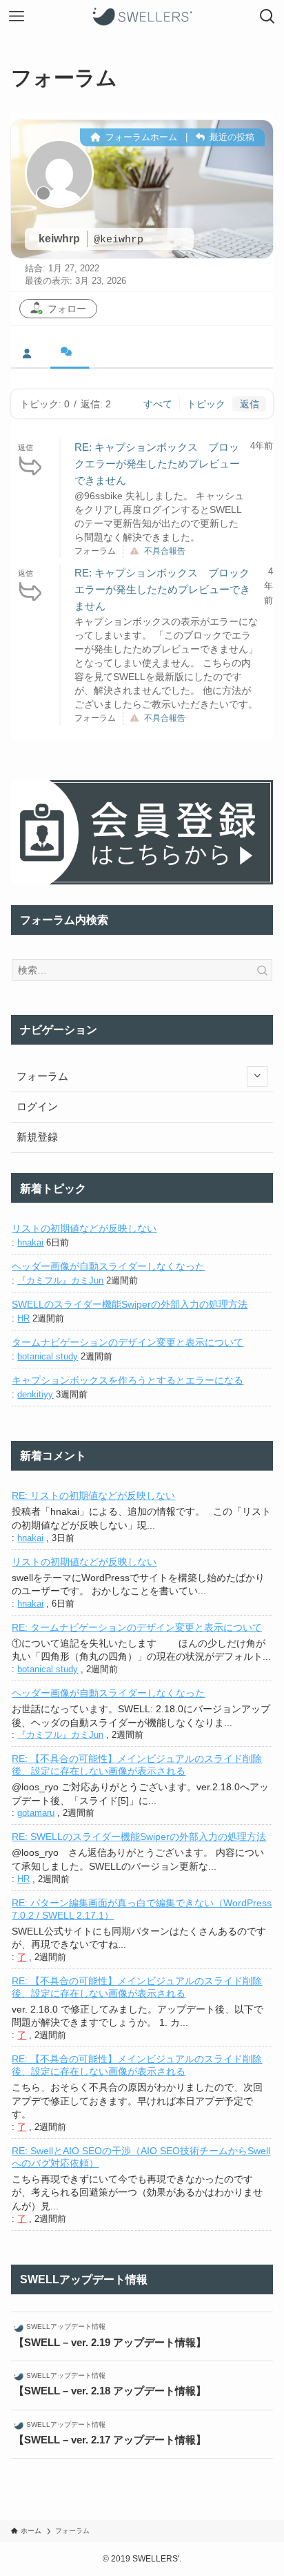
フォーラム (42, 1076)
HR (23, 1318)
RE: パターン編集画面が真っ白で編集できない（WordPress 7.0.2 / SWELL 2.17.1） (142, 1909)
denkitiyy (35, 1394)
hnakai (30, 1242)
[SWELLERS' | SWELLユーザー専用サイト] (142, 17)
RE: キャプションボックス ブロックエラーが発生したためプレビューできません (157, 464)
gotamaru (36, 1813)
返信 (250, 404)
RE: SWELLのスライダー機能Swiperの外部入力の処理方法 (139, 1837)
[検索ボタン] (267, 17)
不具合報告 (165, 551)
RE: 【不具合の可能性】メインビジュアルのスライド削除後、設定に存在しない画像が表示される (137, 1765)
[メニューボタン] (17, 17)
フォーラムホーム (140, 137)
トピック (206, 404)
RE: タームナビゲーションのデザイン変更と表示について (137, 1627)
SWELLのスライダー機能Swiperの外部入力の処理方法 (130, 1304)
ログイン (37, 1107)
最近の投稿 (231, 137)
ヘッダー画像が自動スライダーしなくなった (108, 1266)
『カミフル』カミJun (60, 1280)
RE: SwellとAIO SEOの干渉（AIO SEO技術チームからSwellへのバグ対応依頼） (141, 2157)
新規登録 (37, 1137)
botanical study (48, 1356)
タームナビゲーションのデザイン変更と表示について (128, 1342)
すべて (158, 404)
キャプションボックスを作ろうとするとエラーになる (128, 1380)
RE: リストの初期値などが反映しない (93, 1495)
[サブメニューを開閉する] (257, 1076)
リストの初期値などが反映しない (84, 1228)
